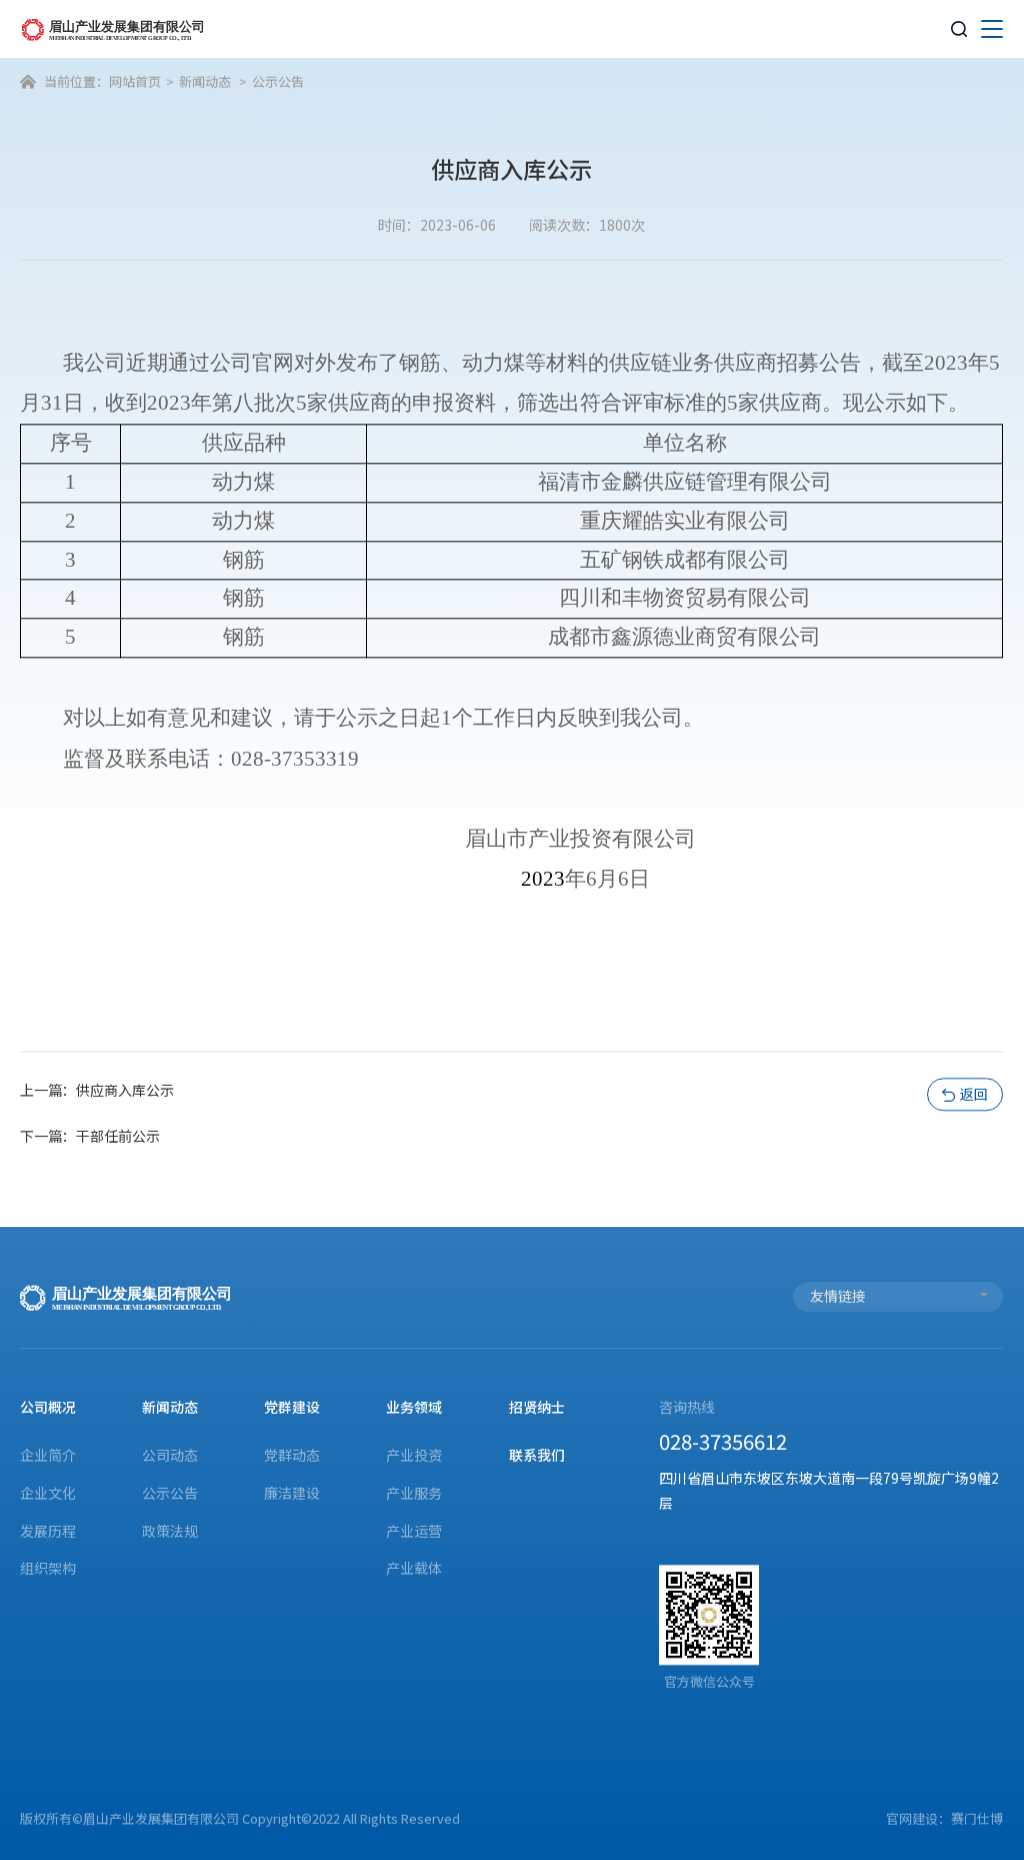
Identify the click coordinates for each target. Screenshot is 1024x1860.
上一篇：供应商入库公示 (97, 1090)
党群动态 (293, 1455)
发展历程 (48, 1530)
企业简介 (48, 1455)
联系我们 (537, 1455)
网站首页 (135, 81)
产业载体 (415, 1568)
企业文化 (48, 1493)
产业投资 (415, 1455)
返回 (966, 1094)
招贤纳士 (537, 1407)
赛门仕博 (978, 1818)
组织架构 (48, 1568)
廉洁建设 (293, 1493)
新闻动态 (206, 81)
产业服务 (415, 1493)
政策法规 (171, 1530)
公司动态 (171, 1455)
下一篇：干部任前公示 (90, 1136)
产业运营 (415, 1530)
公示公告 (279, 81)
